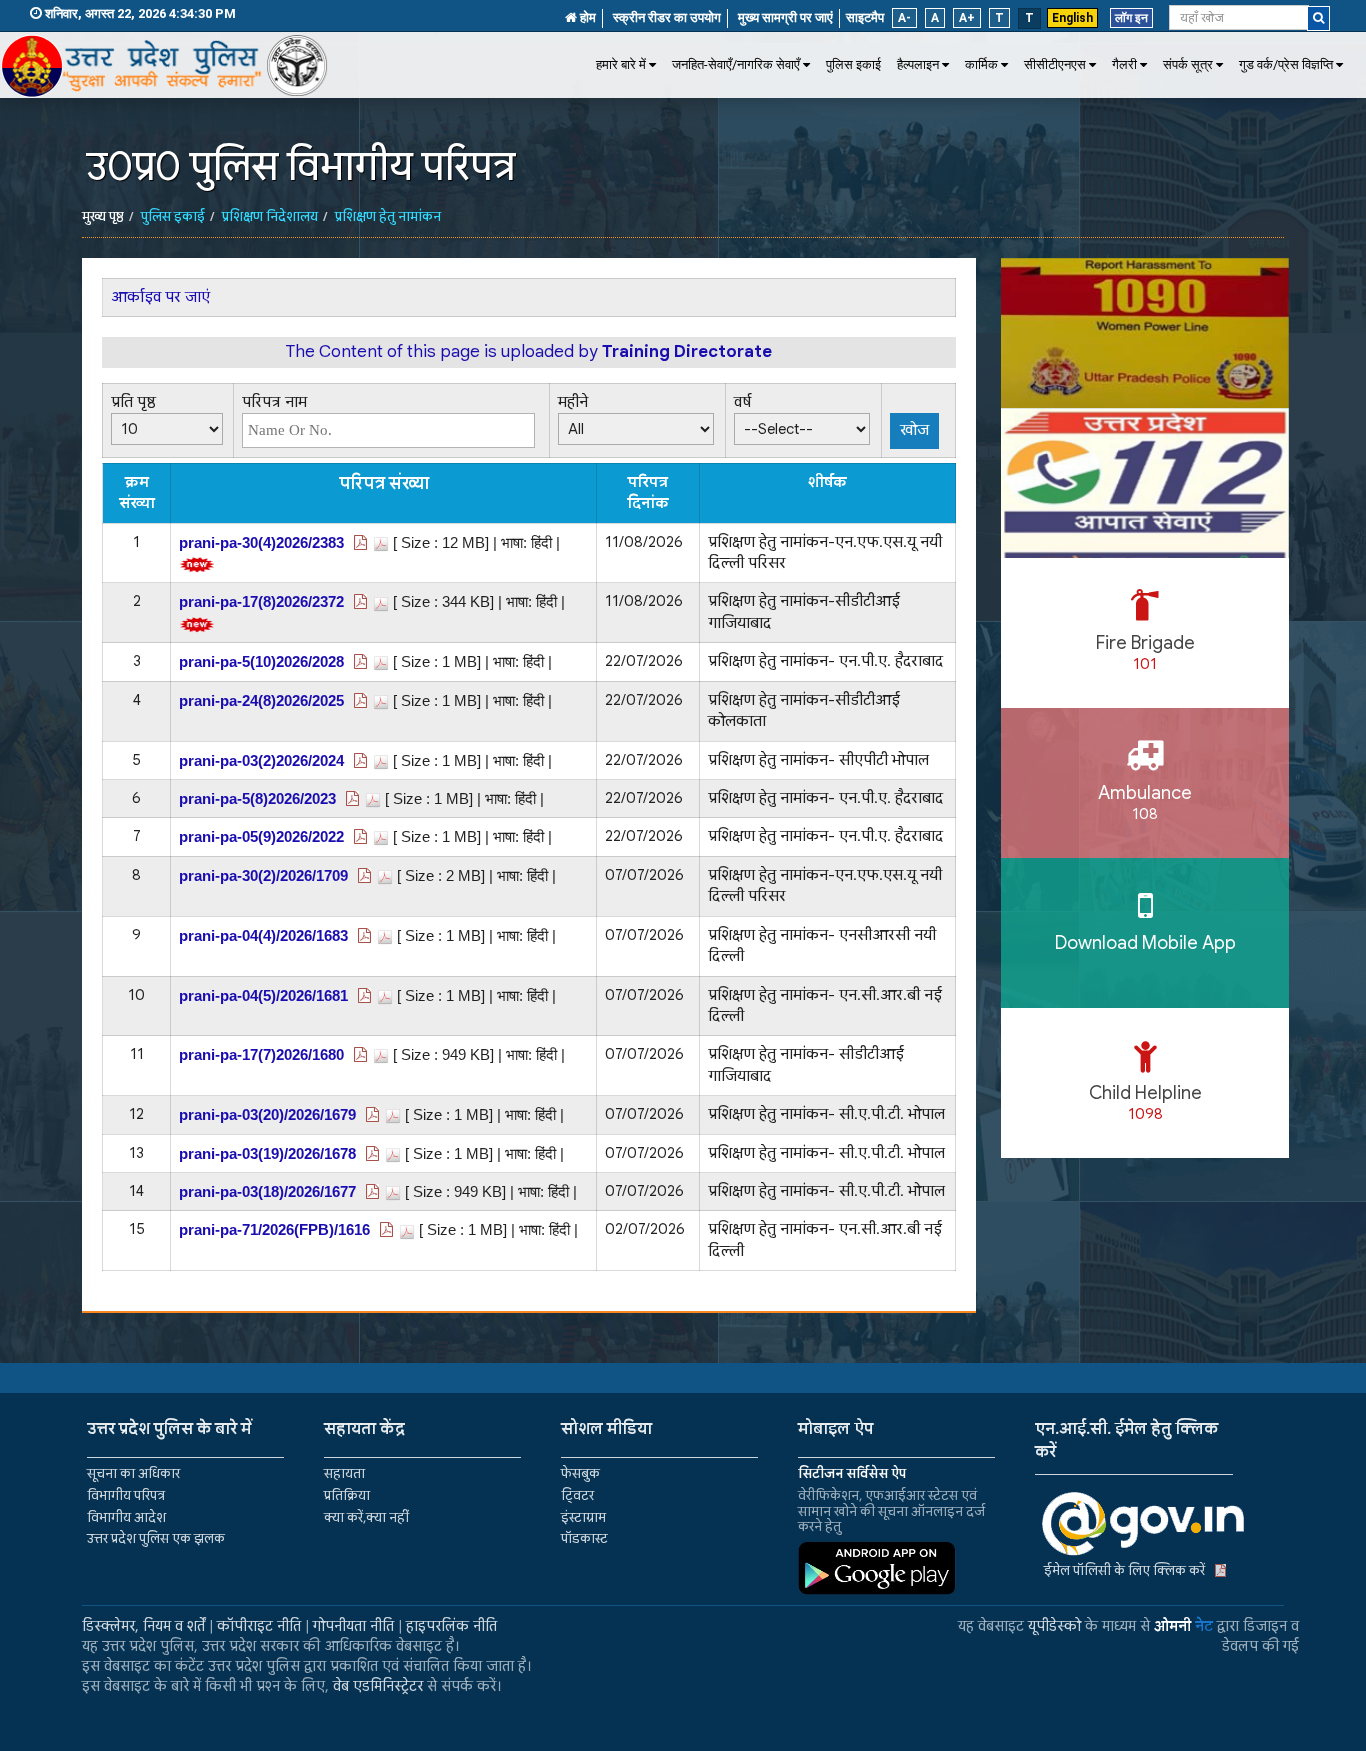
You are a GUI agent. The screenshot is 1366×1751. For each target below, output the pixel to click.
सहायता (344, 1473)
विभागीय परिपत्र (126, 1495)
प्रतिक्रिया (347, 1495)
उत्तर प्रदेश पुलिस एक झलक (156, 1538)
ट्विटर (577, 1495)
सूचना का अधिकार (133, 1473)
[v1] (1318, 18)
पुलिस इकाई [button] (853, 64)
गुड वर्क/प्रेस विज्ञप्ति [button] (1286, 64)
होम (586, 17)
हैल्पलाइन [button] (918, 64)
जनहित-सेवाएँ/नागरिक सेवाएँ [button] (736, 64)
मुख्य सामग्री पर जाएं (785, 17)
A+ (967, 18)
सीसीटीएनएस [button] (1055, 64)
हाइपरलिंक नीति (451, 1626)
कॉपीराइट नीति (259, 1626)
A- (904, 18)
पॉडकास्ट (584, 1538)
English (1072, 18)
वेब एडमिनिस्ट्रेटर (378, 1686)
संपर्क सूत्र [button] (1188, 64)
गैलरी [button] (1124, 64)
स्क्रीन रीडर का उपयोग (667, 17)
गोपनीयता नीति (353, 1626)
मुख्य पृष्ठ (103, 216)
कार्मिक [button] (981, 64)
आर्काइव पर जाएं (160, 297)
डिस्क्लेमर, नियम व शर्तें (143, 1626)
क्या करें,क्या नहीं (366, 1517)
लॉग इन (1131, 18)
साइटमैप (865, 17)
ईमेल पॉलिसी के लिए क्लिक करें (1124, 1570)
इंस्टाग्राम (583, 1517)
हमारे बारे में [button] (621, 64)
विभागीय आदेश (126, 1517)
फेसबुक (580, 1473)
